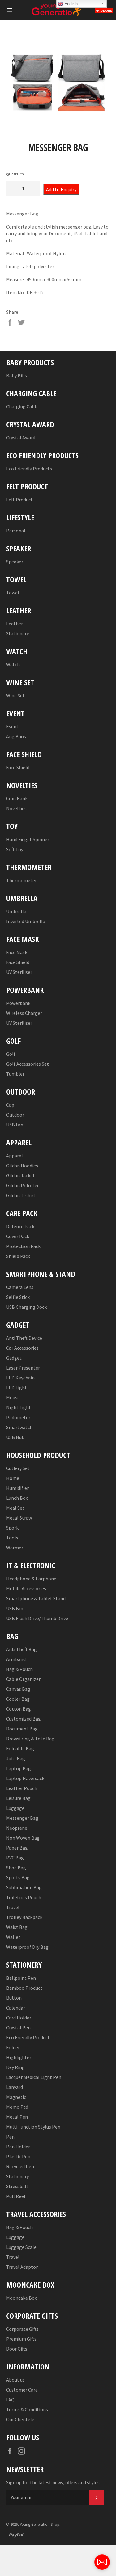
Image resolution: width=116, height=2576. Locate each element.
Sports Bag (18, 1877)
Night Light (19, 1407)
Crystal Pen (18, 2027)
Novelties (16, 808)
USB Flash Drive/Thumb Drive (37, 1618)
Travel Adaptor (22, 2267)
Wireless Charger (24, 1013)
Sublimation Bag (24, 1887)
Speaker (15, 562)
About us (15, 2380)
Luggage (15, 1808)
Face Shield (18, 767)
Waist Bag (17, 1927)
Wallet (13, 1937)
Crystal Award (21, 437)
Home (13, 1478)
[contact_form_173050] (102, 2562)
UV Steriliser (19, 972)
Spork (12, 1528)
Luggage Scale (21, 2247)
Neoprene (17, 1828)
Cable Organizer (23, 1679)
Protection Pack (23, 1246)
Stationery (17, 633)
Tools (12, 1538)
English (70, 4)
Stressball (17, 2186)
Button (14, 1998)
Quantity (15, 174)
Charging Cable (22, 406)
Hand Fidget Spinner (28, 839)
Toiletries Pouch (24, 1897)
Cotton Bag (19, 1709)
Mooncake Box (21, 2298)
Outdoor (15, 1115)
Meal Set (15, 1508)
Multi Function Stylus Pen (33, 2127)
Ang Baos (16, 736)
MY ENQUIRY (104, 11)
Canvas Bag (18, 1689)
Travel (13, 1907)
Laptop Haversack (25, 1778)
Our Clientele (20, 2419)
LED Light (17, 1388)
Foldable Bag (20, 1748)
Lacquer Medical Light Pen (34, 2077)
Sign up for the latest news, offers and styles (53, 2482)
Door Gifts (17, 2349)
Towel (13, 593)
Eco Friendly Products (29, 469)
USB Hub (15, 1437)
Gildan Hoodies (22, 1166)
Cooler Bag (18, 1699)
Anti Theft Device (24, 1338)
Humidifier (17, 1488)
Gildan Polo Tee (23, 1185)
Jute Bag (16, 1758)
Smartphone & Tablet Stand (36, 1598)
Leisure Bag (18, 1798)
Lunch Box (17, 1498)
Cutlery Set (18, 1468)
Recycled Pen (20, 2166)
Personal (16, 531)
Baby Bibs (17, 375)
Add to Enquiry (61, 189)
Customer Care (22, 2390)
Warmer (15, 1548)
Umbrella (16, 911)
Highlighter (19, 2057)
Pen (10, 2137)
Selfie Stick (18, 1297)
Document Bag (22, 1729)
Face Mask (17, 952)
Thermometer (21, 880)
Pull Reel (16, 2196)
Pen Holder (18, 2147)
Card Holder (19, 2018)
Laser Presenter (23, 1368)
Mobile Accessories (26, 1588)
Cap (10, 1105)
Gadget (14, 1358)
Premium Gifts (21, 2339)
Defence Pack (20, 1226)
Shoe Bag (16, 1868)
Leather (15, 624)
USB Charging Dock (26, 1307)
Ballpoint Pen (21, 1978)
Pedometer (18, 1417)
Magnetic (16, 2097)
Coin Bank (17, 798)
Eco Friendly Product (28, 2037)
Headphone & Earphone (31, 1579)
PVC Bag (15, 1858)
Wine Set (15, 695)
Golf (11, 1054)
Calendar (16, 2008)
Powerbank (18, 1003)
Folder (13, 2047)
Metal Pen (17, 2117)
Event (12, 726)
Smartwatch (19, 1427)
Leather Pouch (22, 1788)
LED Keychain (20, 1378)
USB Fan (15, 1125)
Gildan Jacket (21, 1175)
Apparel (15, 1156)
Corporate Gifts (22, 2329)
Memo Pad (17, 2107)
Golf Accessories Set (28, 1064)
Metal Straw (19, 1518)
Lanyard (15, 2087)
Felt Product (19, 500)
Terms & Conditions (27, 2409)
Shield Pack (18, 1256)
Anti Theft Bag (21, 1649)
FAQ (10, 2400)
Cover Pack (18, 1236)
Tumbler (15, 1074)
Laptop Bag (19, 1768)
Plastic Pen (18, 2156)
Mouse (13, 1397)
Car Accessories (22, 1348)
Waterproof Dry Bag (27, 1947)
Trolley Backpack (24, 1917)
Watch (13, 664)
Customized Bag (24, 1719)
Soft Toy (15, 849)
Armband (16, 1659)
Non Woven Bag (23, 1838)
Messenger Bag (22, 1818)
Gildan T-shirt (21, 1195)
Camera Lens (20, 1287)
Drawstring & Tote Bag (30, 1739)
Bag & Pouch (19, 1669)
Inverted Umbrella (26, 921)
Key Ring (15, 2067)
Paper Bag (17, 1848)
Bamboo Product (24, 1988)
